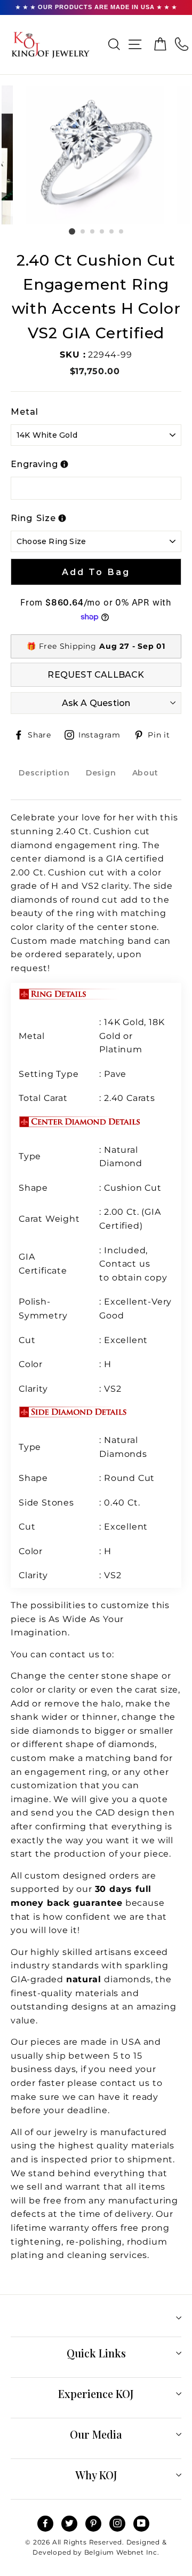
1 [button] (72, 231)
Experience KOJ (96, 2393)
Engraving (34, 464)
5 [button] (112, 232)
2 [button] (83, 232)
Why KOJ (96, 2475)
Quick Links (96, 2353)
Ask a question (96, 703)
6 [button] (122, 232)
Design (101, 773)
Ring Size (33, 518)
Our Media (96, 2434)
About (145, 773)
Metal (25, 412)
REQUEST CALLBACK (96, 675)
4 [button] (102, 232)
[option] (96, 155)
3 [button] (93, 232)
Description (44, 773)
